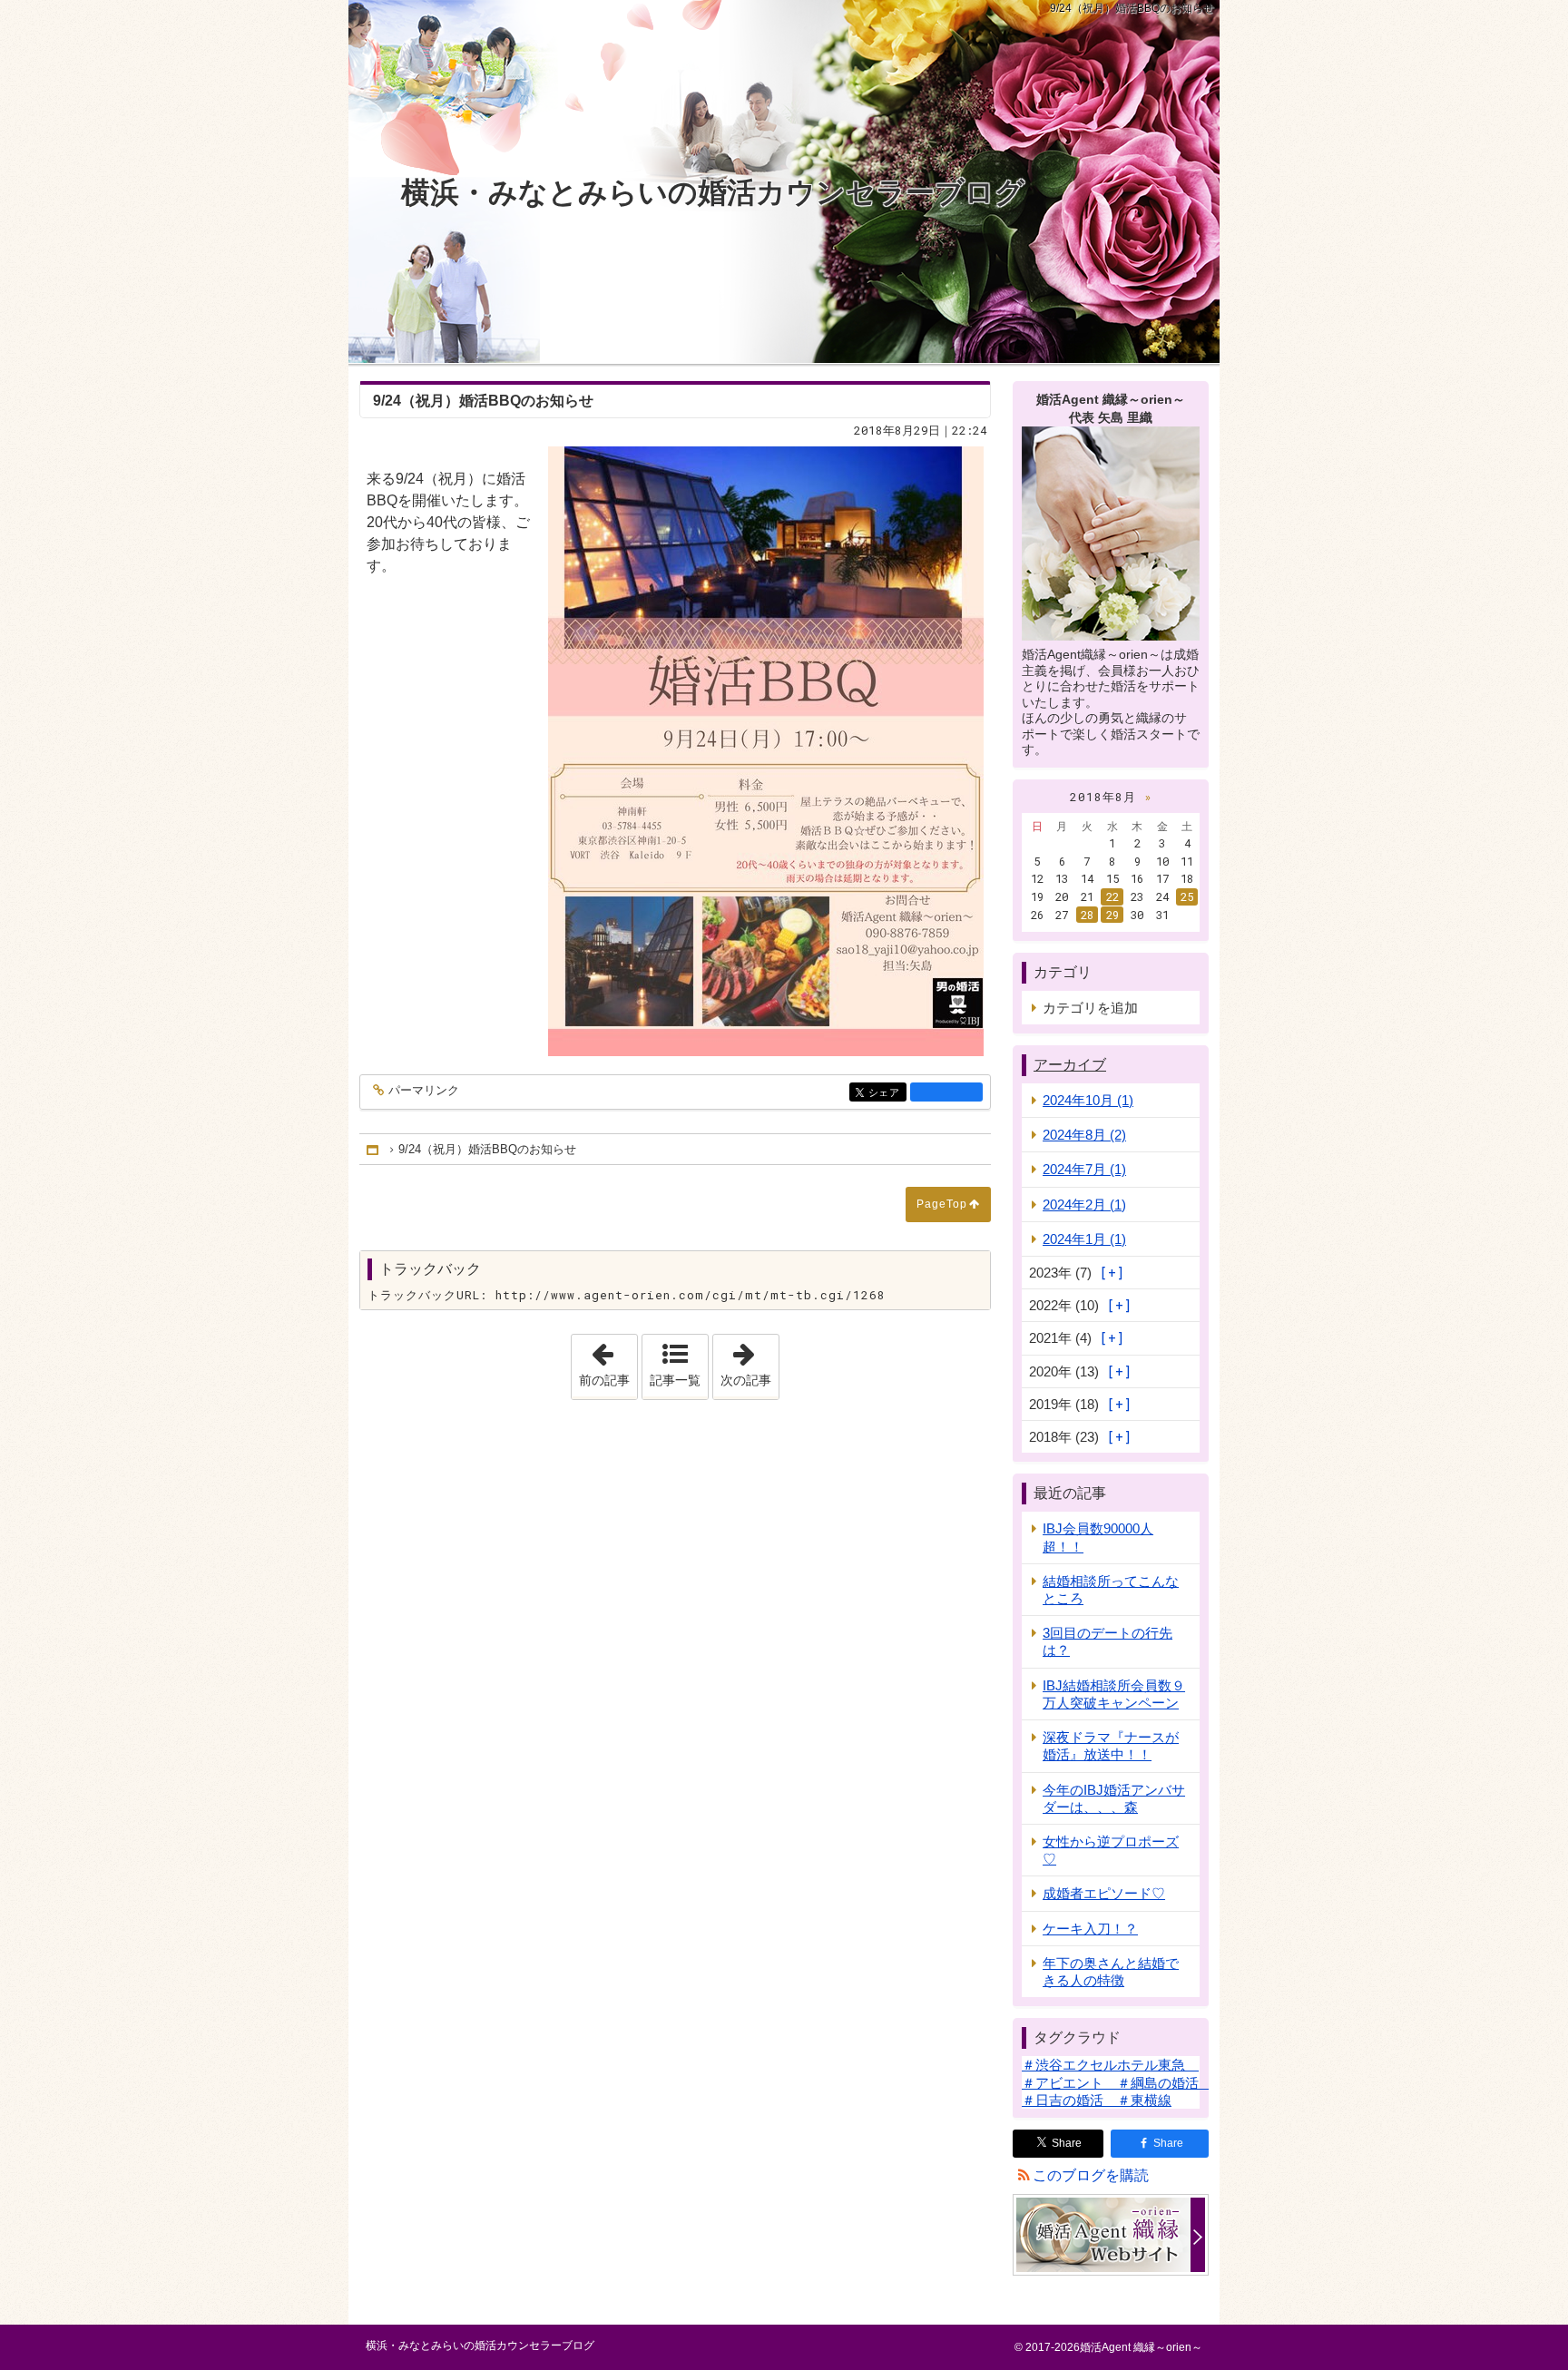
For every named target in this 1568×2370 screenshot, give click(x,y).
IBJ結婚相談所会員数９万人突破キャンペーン (1114, 1694)
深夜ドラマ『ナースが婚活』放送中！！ (1111, 1746)
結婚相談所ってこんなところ (1111, 1590)
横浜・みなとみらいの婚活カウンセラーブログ (713, 192)
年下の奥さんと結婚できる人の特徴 (1111, 1972)
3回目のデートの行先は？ (1107, 1641)
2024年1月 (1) (1084, 1239)
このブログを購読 (1091, 2175)
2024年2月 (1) (1084, 1205)
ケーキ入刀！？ (1090, 1929)
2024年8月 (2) (1084, 1135)
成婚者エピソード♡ (1104, 1893)
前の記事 (608, 1361)
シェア (887, 1093)
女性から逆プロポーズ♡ (1111, 1850)
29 (1112, 915)
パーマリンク (424, 1091)
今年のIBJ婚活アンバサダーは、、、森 (1114, 1798)
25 (1187, 896)
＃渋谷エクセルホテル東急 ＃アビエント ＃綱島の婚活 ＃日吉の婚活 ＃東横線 (1117, 2082)
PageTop (942, 1204)
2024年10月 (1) (1088, 1100)
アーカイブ (1070, 1065)
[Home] (374, 1149)
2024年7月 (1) (1084, 1169)
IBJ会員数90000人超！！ (1098, 1537)
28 (1087, 915)
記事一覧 (675, 1380)
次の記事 (750, 1361)
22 (1112, 896)
